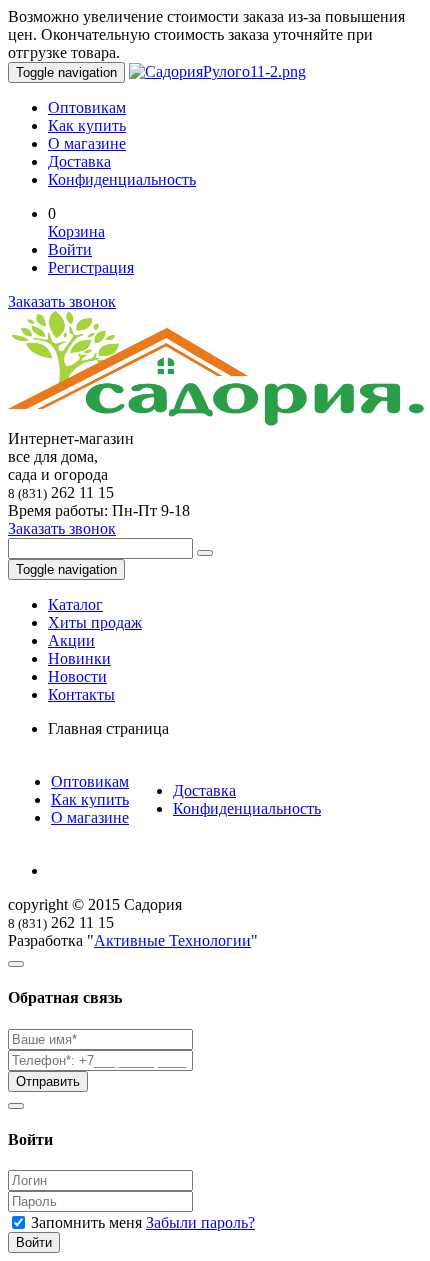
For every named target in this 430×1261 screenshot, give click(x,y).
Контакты (81, 694)
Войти (70, 249)
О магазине (87, 143)
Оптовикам (87, 107)
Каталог (75, 604)
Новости (77, 676)
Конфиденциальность (122, 179)
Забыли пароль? (200, 1222)
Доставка (79, 161)
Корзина (76, 231)
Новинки (79, 658)
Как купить (87, 125)
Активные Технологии (172, 940)
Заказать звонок (62, 301)
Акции (71, 640)
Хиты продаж (95, 622)
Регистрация (91, 267)
